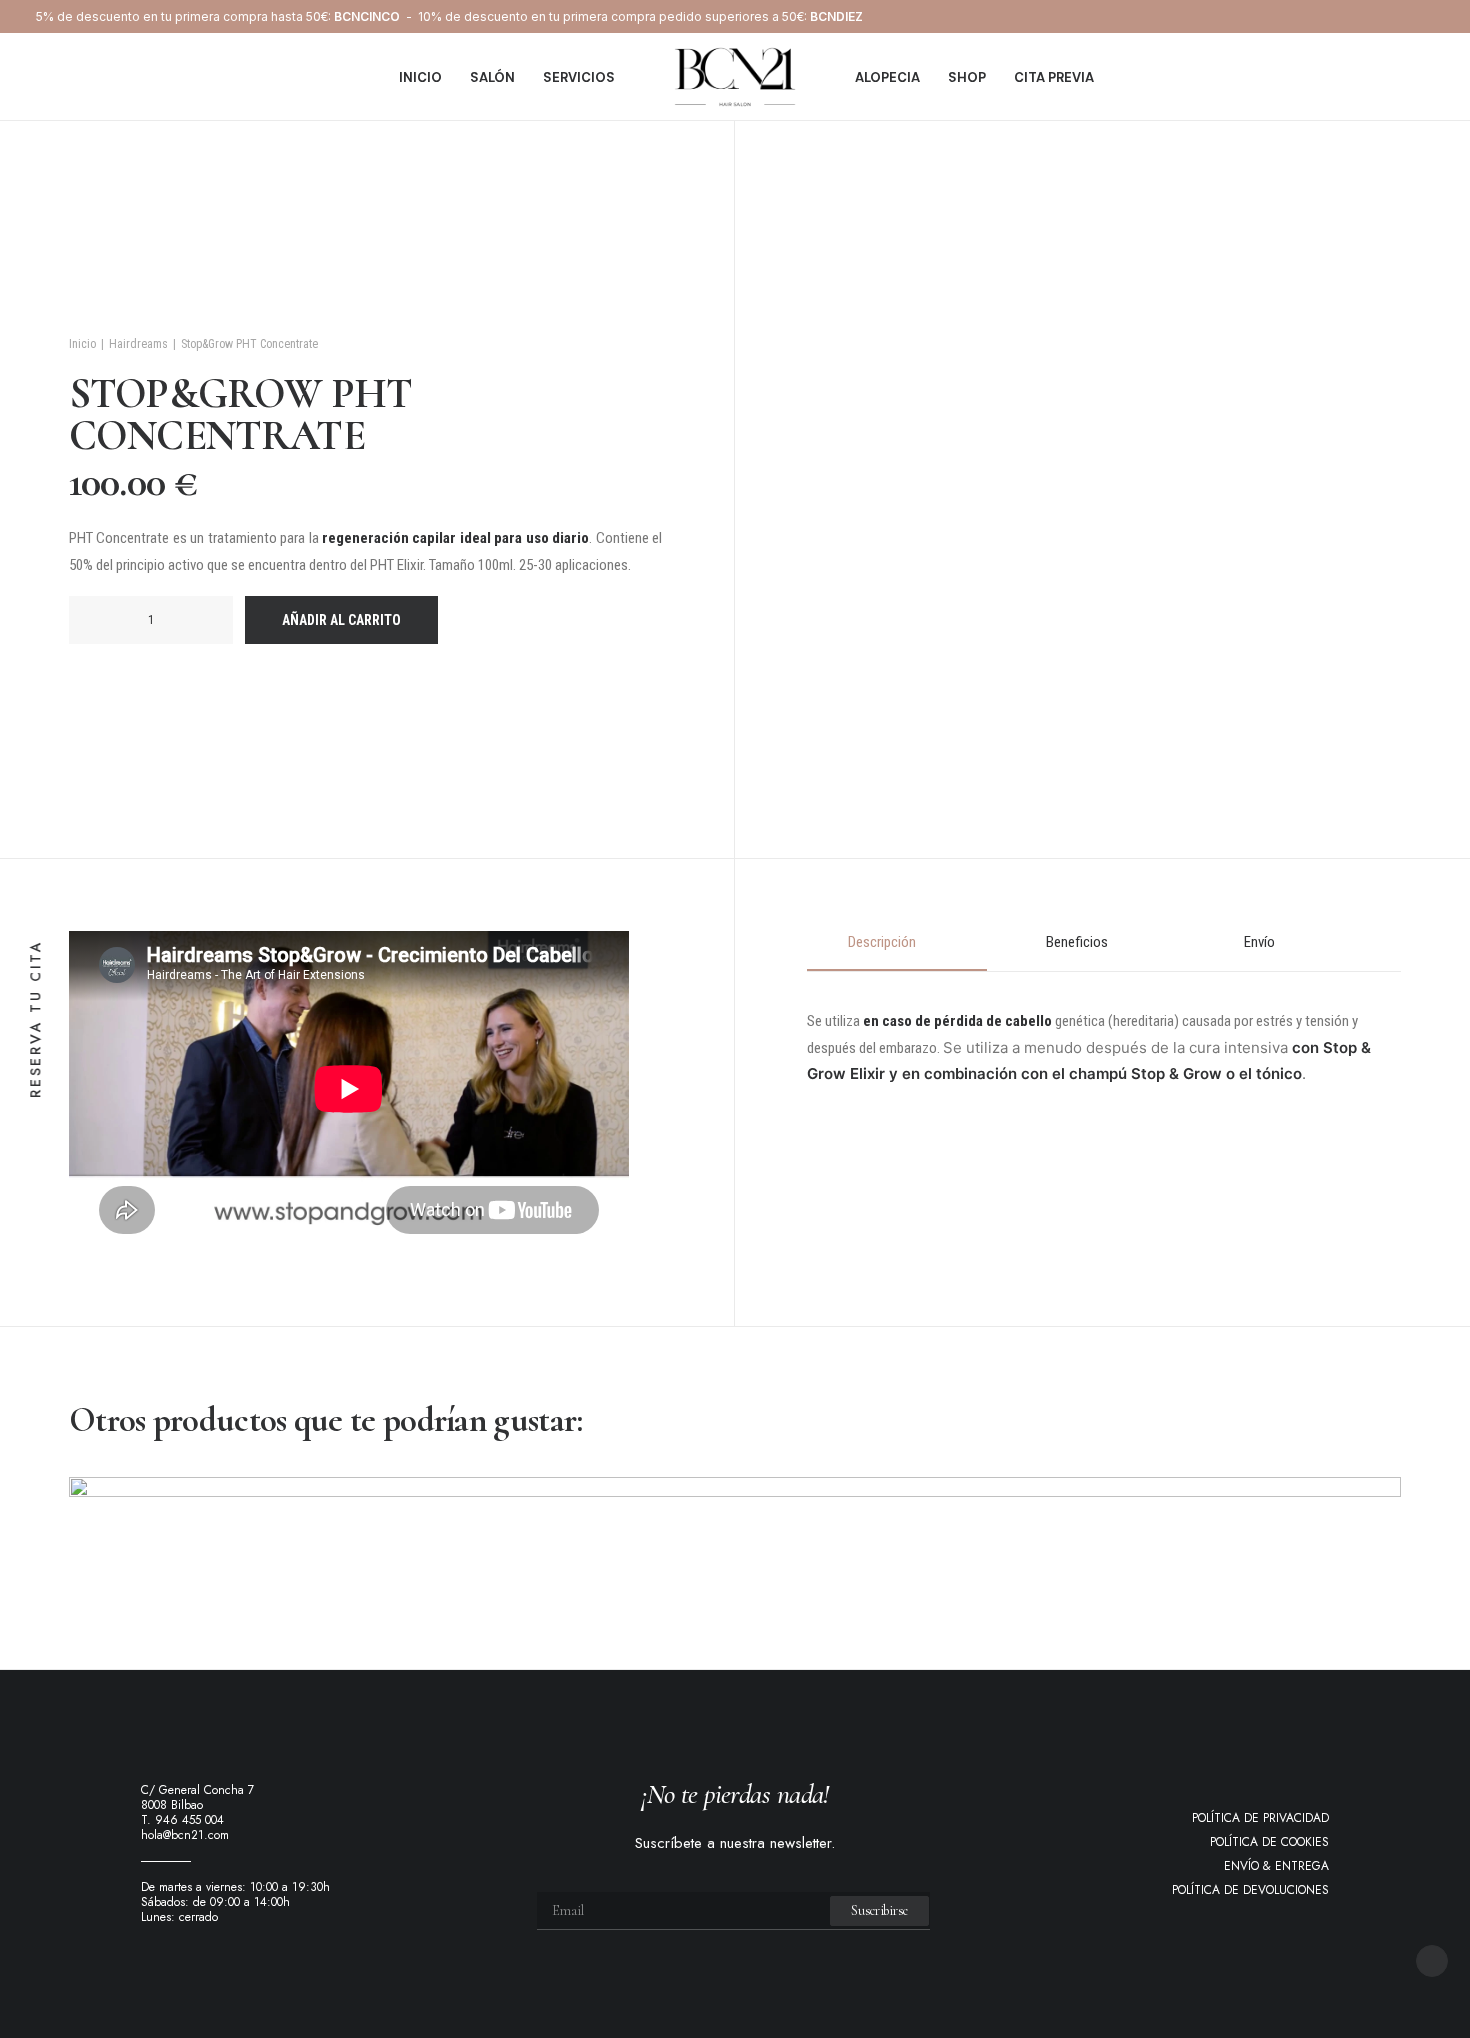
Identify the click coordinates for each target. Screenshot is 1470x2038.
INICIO (420, 77)
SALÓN (492, 77)
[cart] (1427, 77)
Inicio (82, 344)
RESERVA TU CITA (36, 1019)
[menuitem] (420, 77)
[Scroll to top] (1432, 1959)
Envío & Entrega (1276, 1866)
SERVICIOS (579, 77)
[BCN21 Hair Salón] (735, 77)
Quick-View (1377, 1500)
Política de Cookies (1269, 1842)
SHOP (967, 77)
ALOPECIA (887, 77)
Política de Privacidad (1260, 1818)
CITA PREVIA (1054, 77)
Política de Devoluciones (1250, 1890)
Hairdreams (138, 344)
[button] (104, 620)
